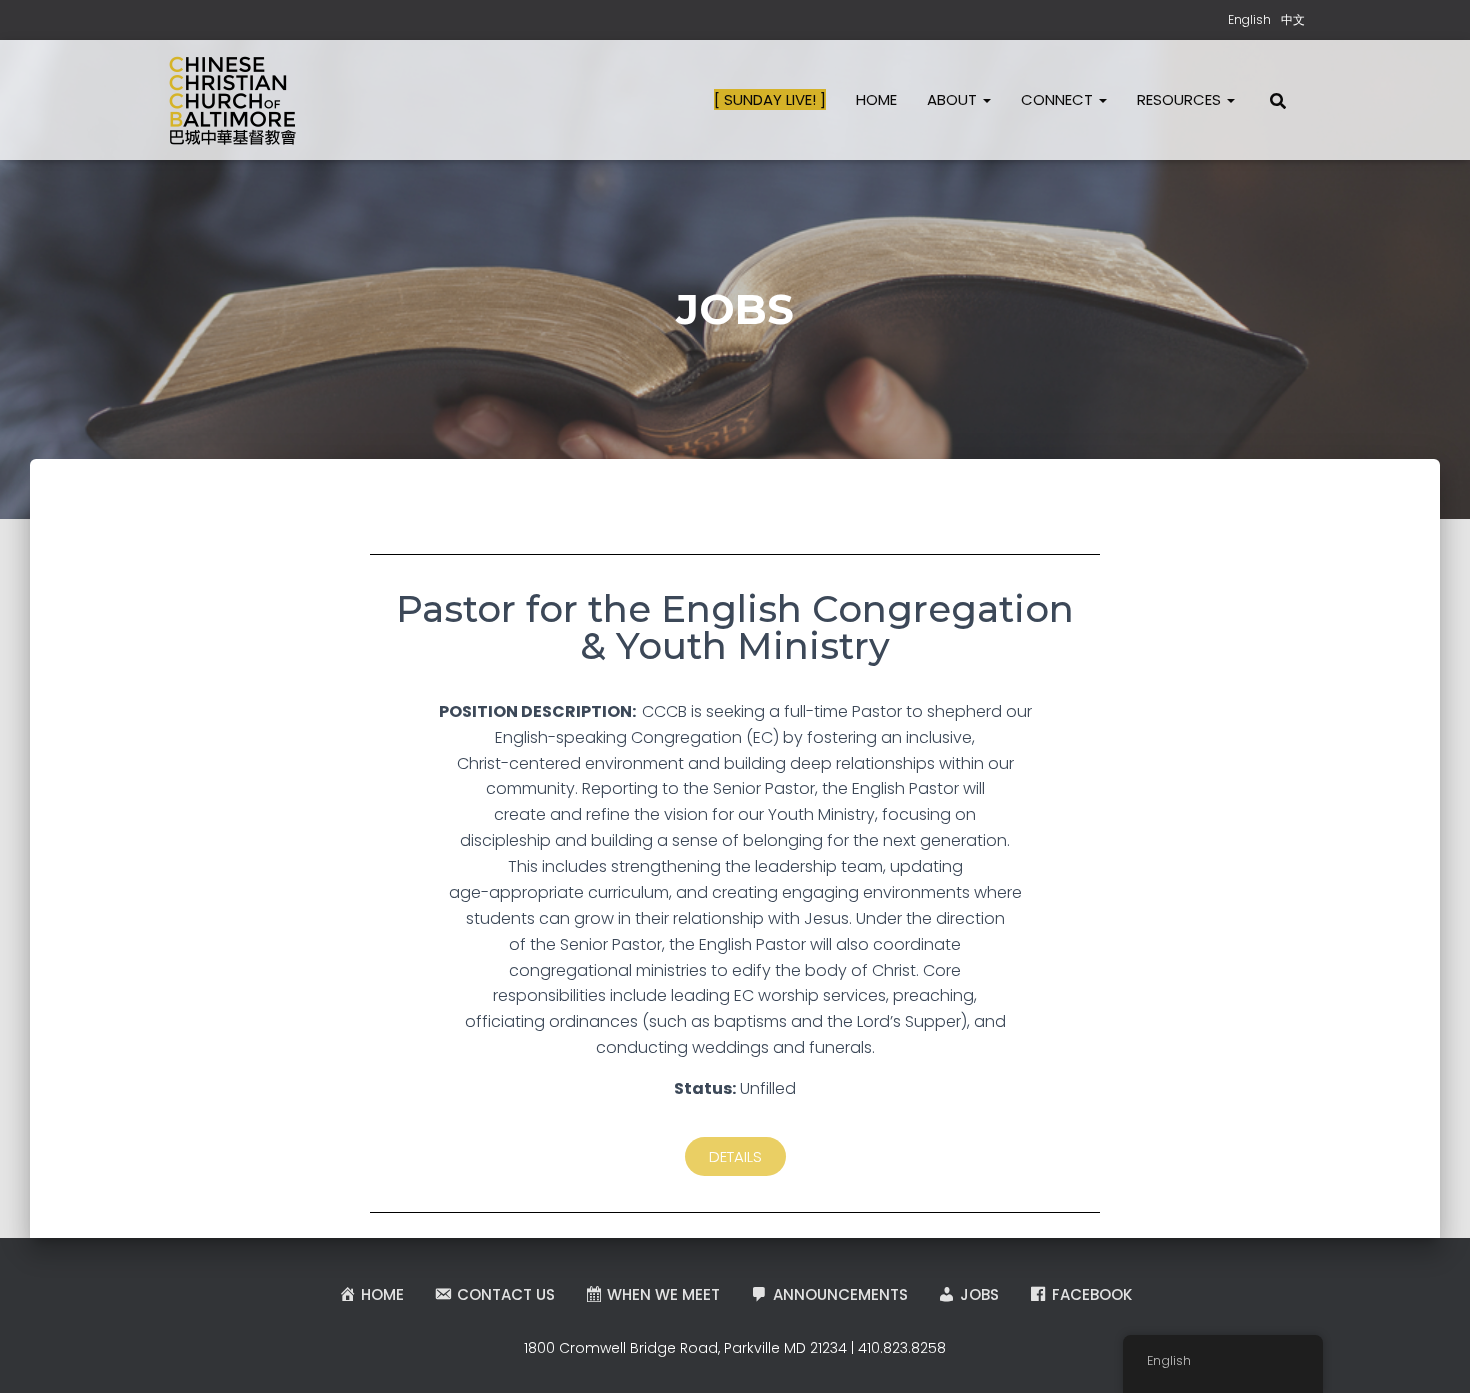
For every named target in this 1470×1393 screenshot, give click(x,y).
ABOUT (954, 99)
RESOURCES (1181, 99)
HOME (876, 99)
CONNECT (1059, 99)
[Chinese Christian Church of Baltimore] (232, 100)
